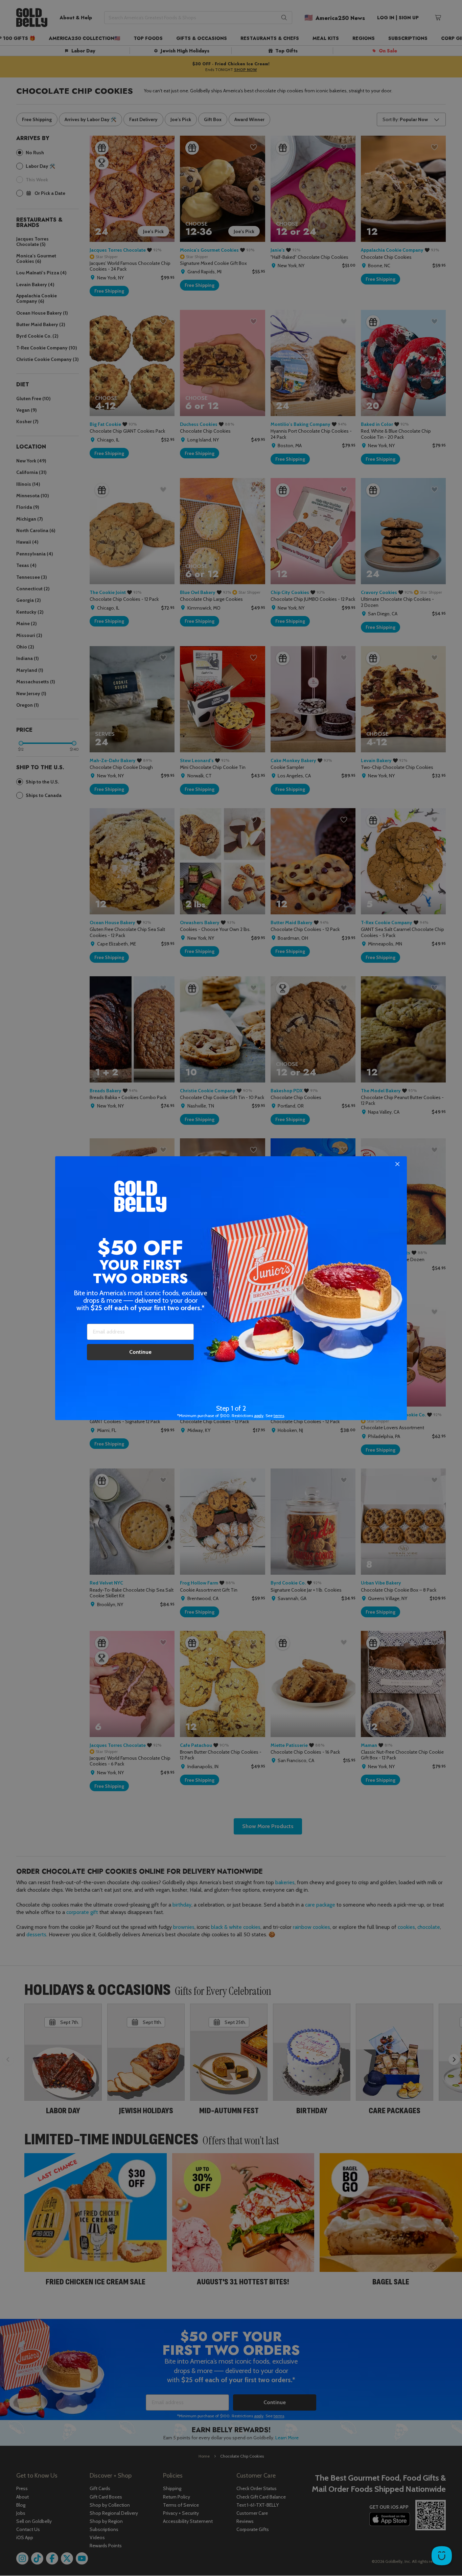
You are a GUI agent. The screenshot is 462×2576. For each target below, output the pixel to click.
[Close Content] (397, 1164)
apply (259, 1416)
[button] (231, 1288)
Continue (140, 1352)
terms (279, 1416)
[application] (442, 2556)
